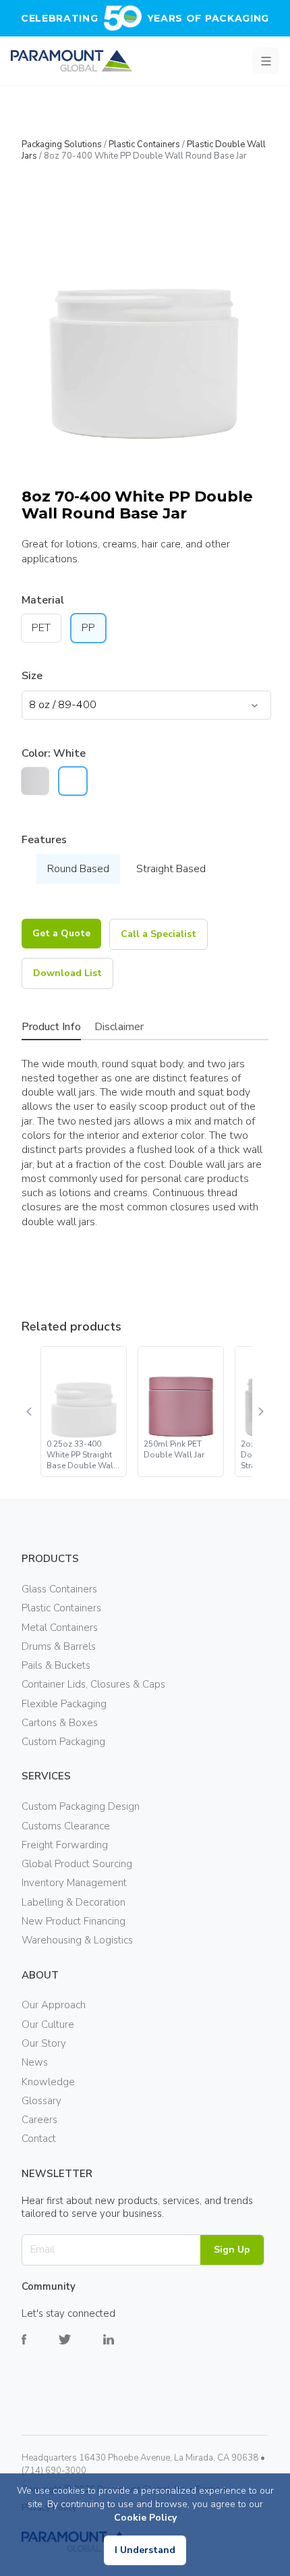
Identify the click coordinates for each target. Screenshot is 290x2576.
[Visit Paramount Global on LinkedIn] (125, 2350)
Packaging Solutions (62, 144)
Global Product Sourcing (77, 1864)
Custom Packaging (63, 1742)
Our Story (44, 2043)
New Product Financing (74, 1921)
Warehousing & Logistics (77, 1940)
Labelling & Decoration (74, 1902)
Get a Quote (61, 933)
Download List (67, 973)
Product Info (51, 1027)
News (35, 2062)
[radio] (35, 781)
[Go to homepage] (71, 61)
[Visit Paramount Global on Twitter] (81, 2350)
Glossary (41, 2101)
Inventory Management (74, 1883)
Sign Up (232, 2250)
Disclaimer (119, 1027)
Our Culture (48, 2024)
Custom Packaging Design (81, 1806)
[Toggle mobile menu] (266, 61)
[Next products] (260, 1412)
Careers (39, 2120)
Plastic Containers (144, 144)
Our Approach (54, 2005)
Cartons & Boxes (60, 1723)
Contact (39, 2139)
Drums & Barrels (59, 1646)
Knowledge (48, 2082)
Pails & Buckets (56, 1665)
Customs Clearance (66, 1826)
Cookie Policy (145, 2518)
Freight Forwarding (65, 1845)
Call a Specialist (158, 934)
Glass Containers (59, 1589)
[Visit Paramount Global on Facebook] (40, 2350)
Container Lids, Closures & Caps (93, 1684)
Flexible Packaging (64, 1704)
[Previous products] (30, 1412)
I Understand (145, 2550)
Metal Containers (60, 1628)
